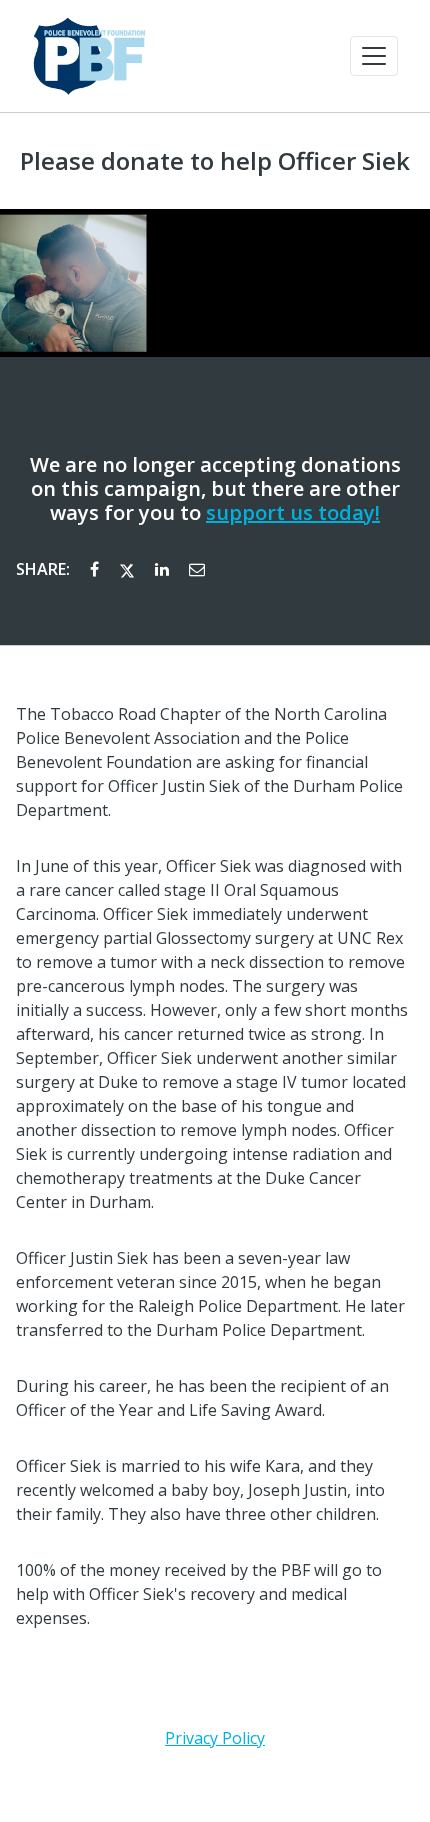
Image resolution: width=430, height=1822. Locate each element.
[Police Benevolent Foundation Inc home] (89, 56)
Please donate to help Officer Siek (215, 161)
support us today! (293, 512)
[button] (374, 56)
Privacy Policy (215, 1738)
